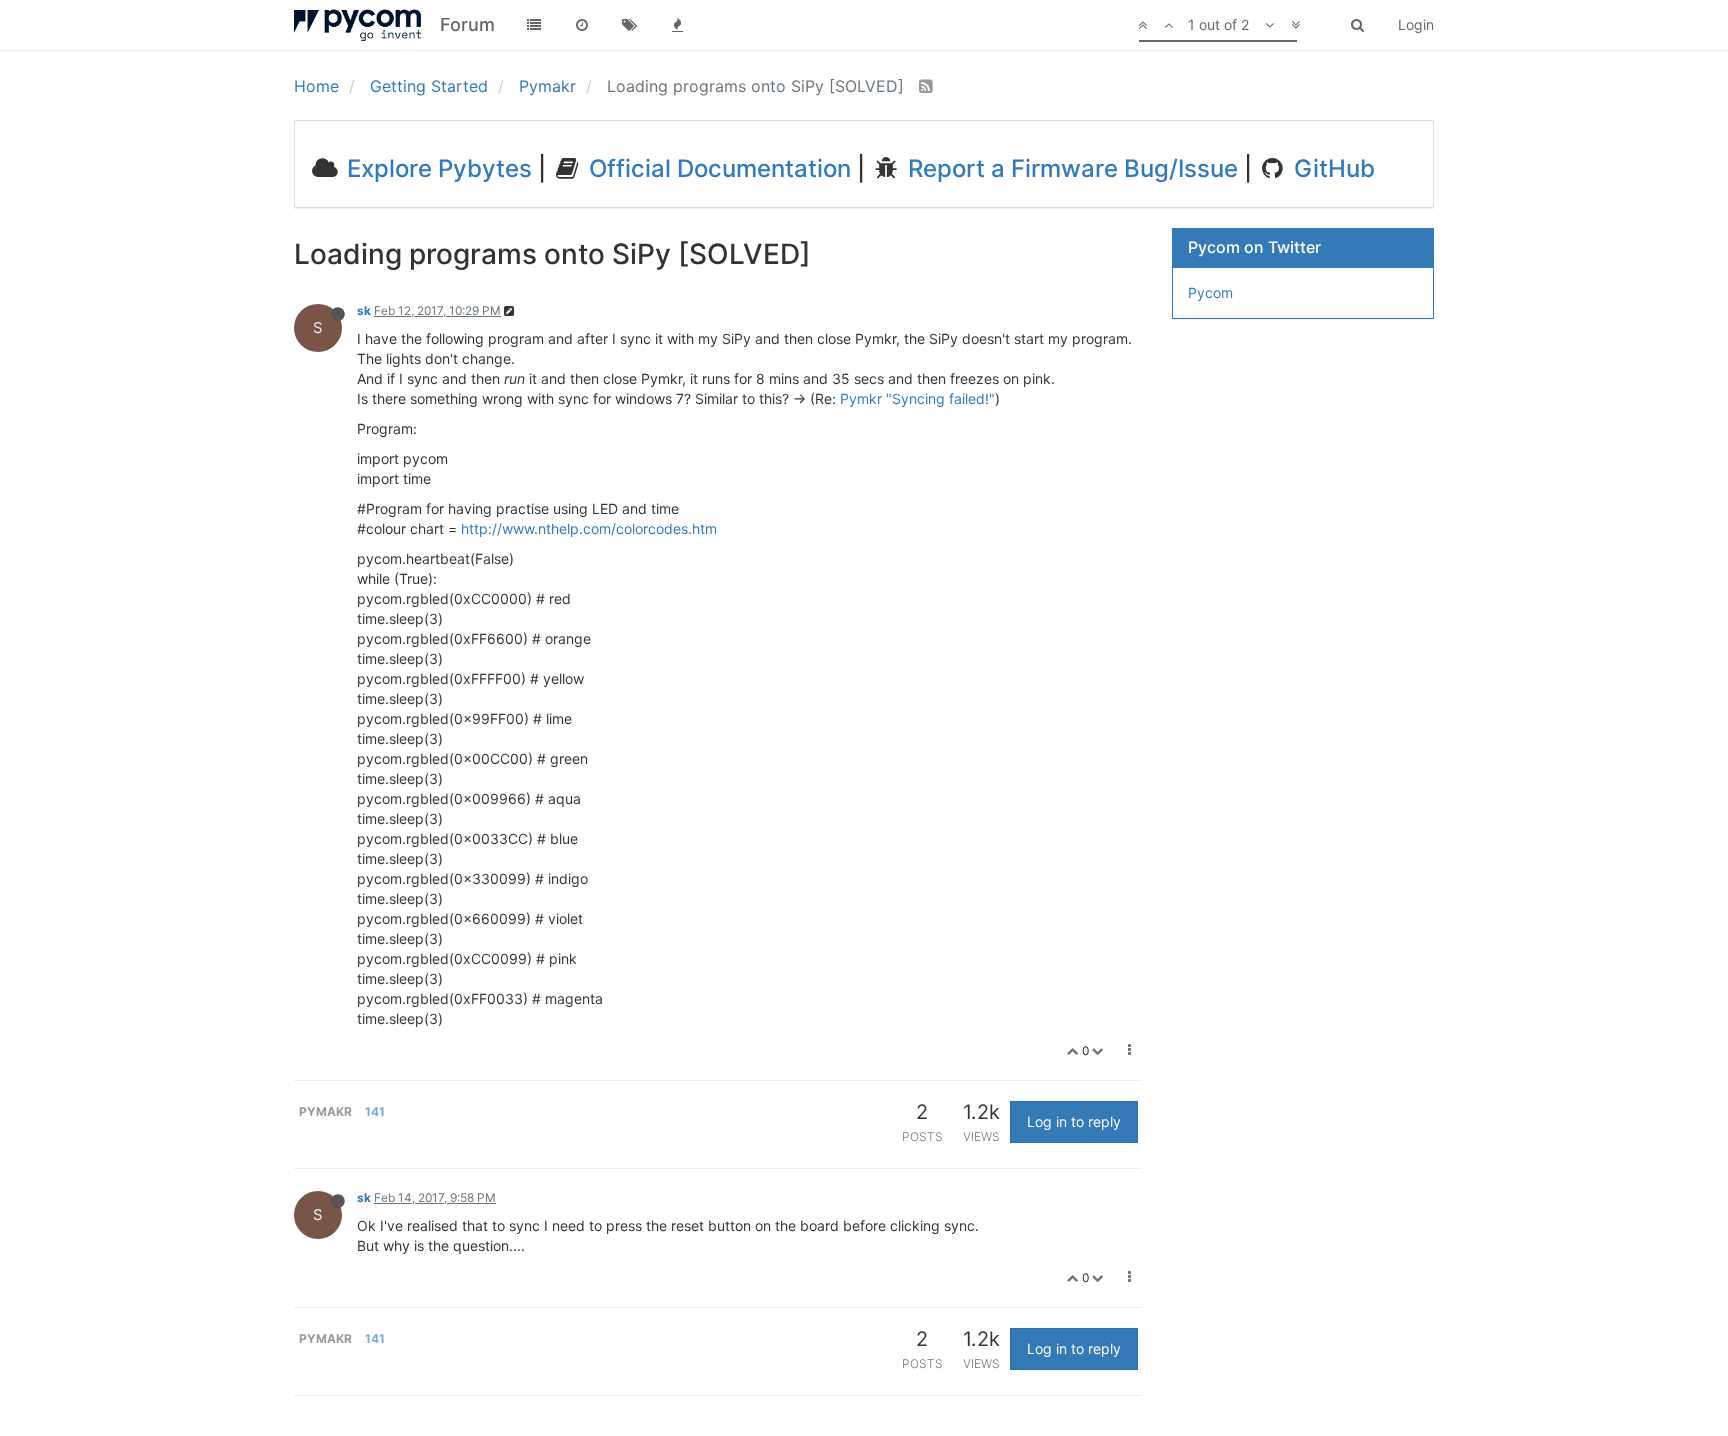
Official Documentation (717, 168)
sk (364, 310)
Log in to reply (1074, 1121)
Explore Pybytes (436, 168)
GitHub (1331, 168)
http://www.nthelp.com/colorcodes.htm (589, 528)
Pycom (1210, 292)
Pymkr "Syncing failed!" (917, 398)
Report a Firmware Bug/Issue (1070, 168)
